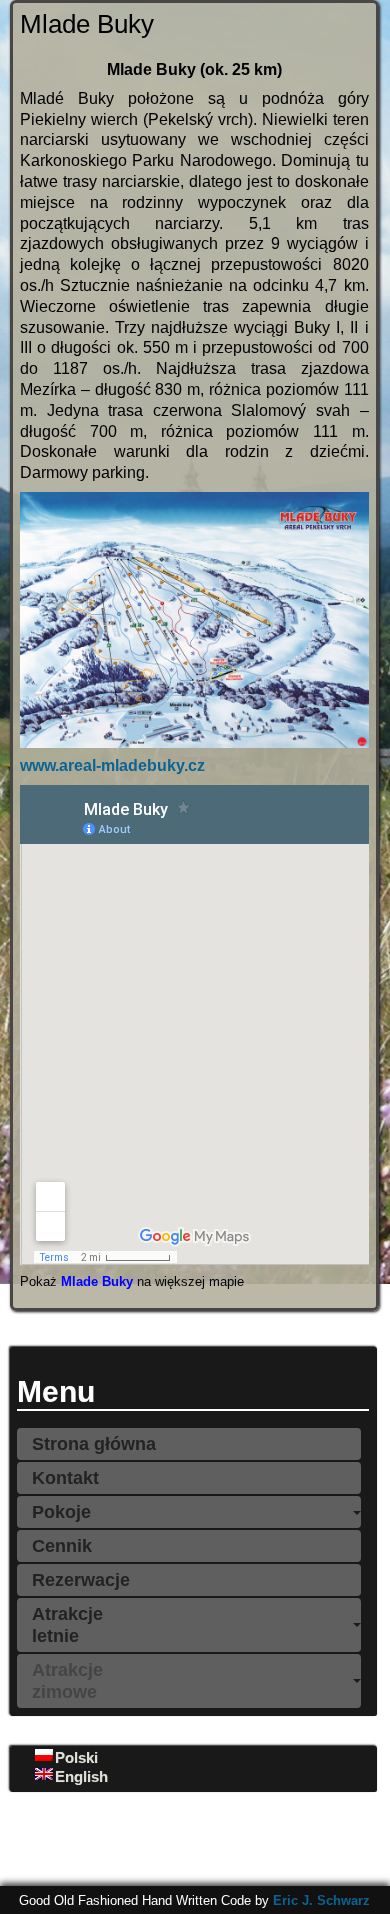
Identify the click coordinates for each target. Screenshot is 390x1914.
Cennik (62, 1546)
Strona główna (94, 1444)
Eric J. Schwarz (321, 1900)
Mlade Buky (97, 1281)
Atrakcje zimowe (67, 1681)
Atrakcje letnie (67, 1625)
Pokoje (61, 1512)
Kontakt (65, 1478)
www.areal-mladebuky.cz (112, 765)
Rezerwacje (81, 1580)
